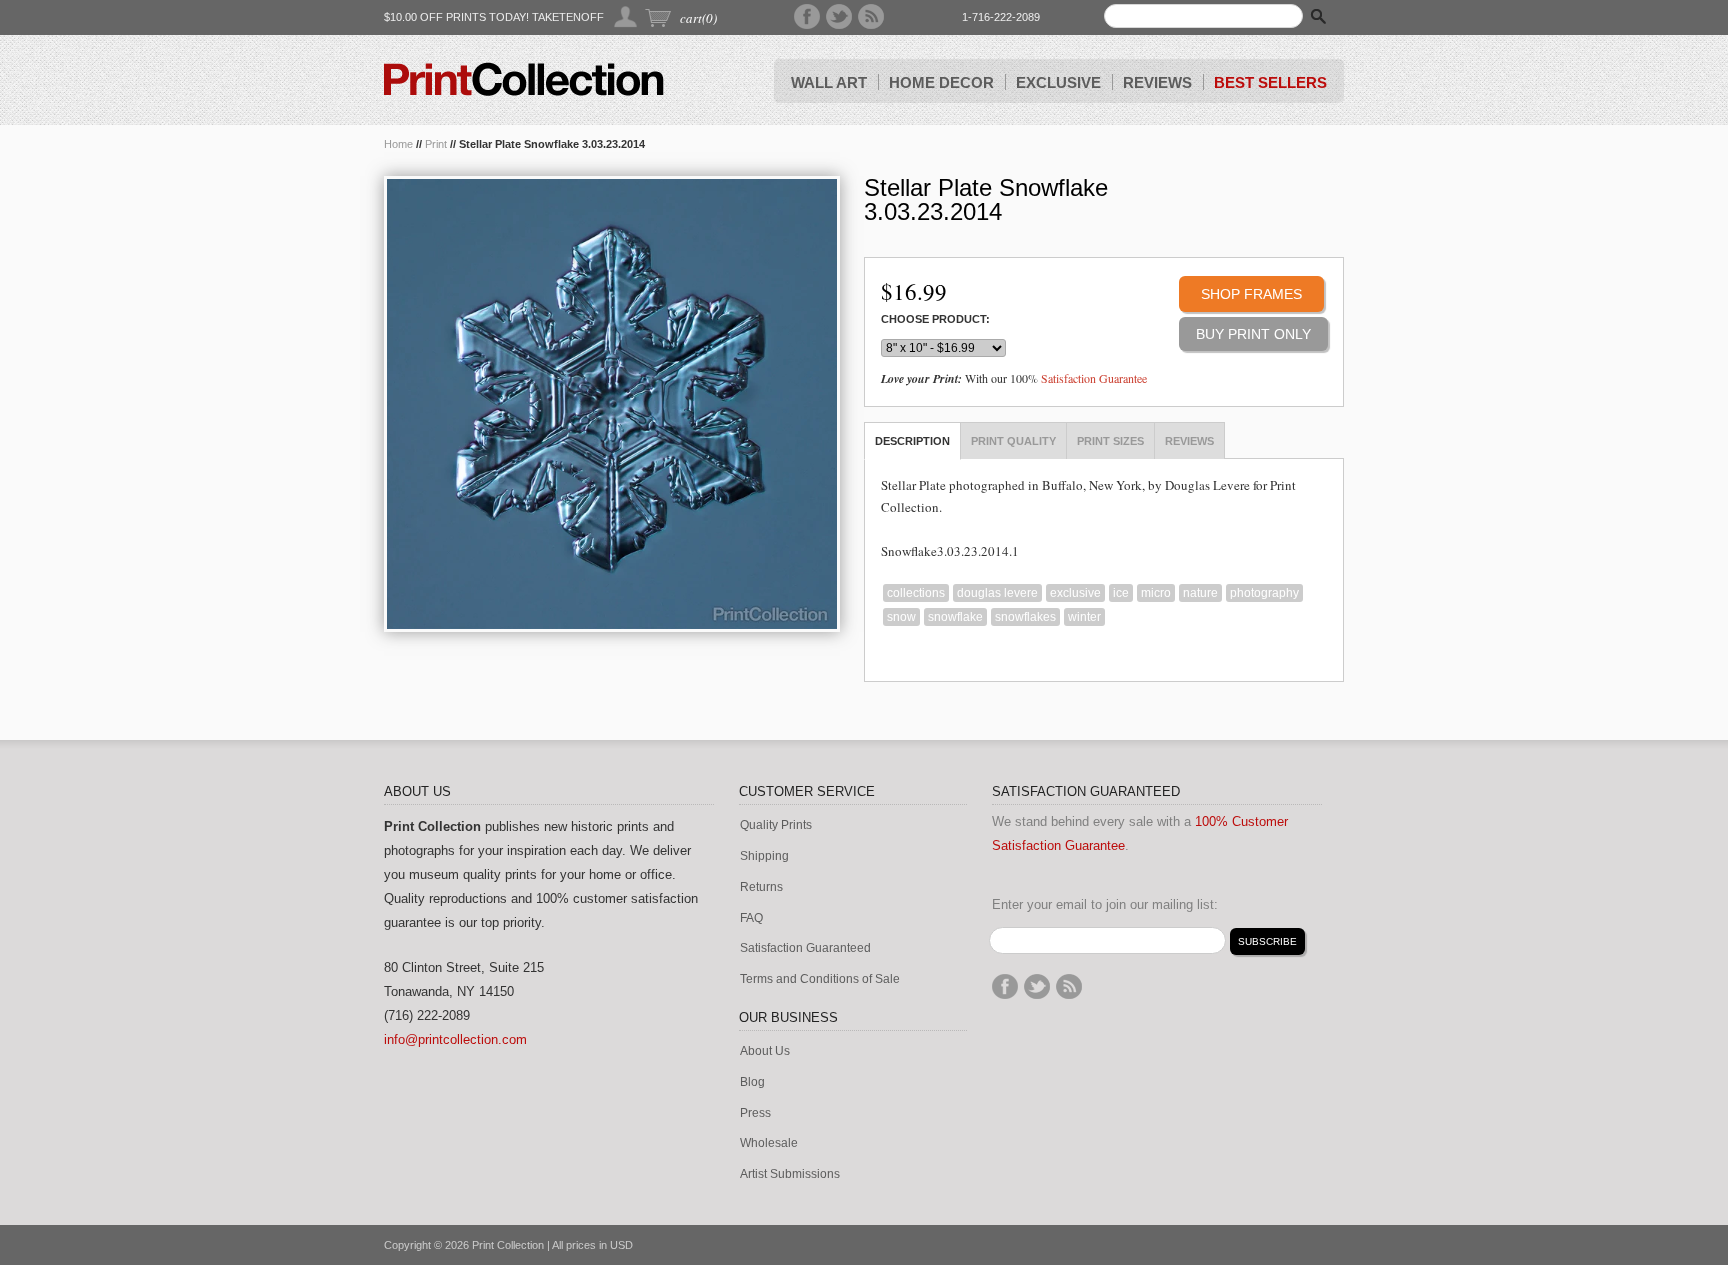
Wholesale (769, 1143)
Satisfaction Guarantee (1094, 378)
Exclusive (1075, 593)
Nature (1200, 593)
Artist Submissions (790, 1174)
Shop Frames (1251, 294)
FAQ (751, 918)
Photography (1264, 593)
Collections (916, 593)
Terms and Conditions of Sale (820, 979)
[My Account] (626, 16)
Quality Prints (776, 825)
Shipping (764, 856)
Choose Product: (935, 319)
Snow (901, 617)
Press (755, 1113)
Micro (1156, 593)
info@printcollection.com (455, 1039)
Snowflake (955, 617)
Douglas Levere (997, 593)
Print (436, 144)
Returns (761, 887)
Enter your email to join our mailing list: (1105, 904)
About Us (765, 1051)
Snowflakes (1025, 617)
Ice (1121, 593)
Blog (752, 1082)
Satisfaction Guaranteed (805, 948)
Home (398, 144)
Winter (1084, 617)
